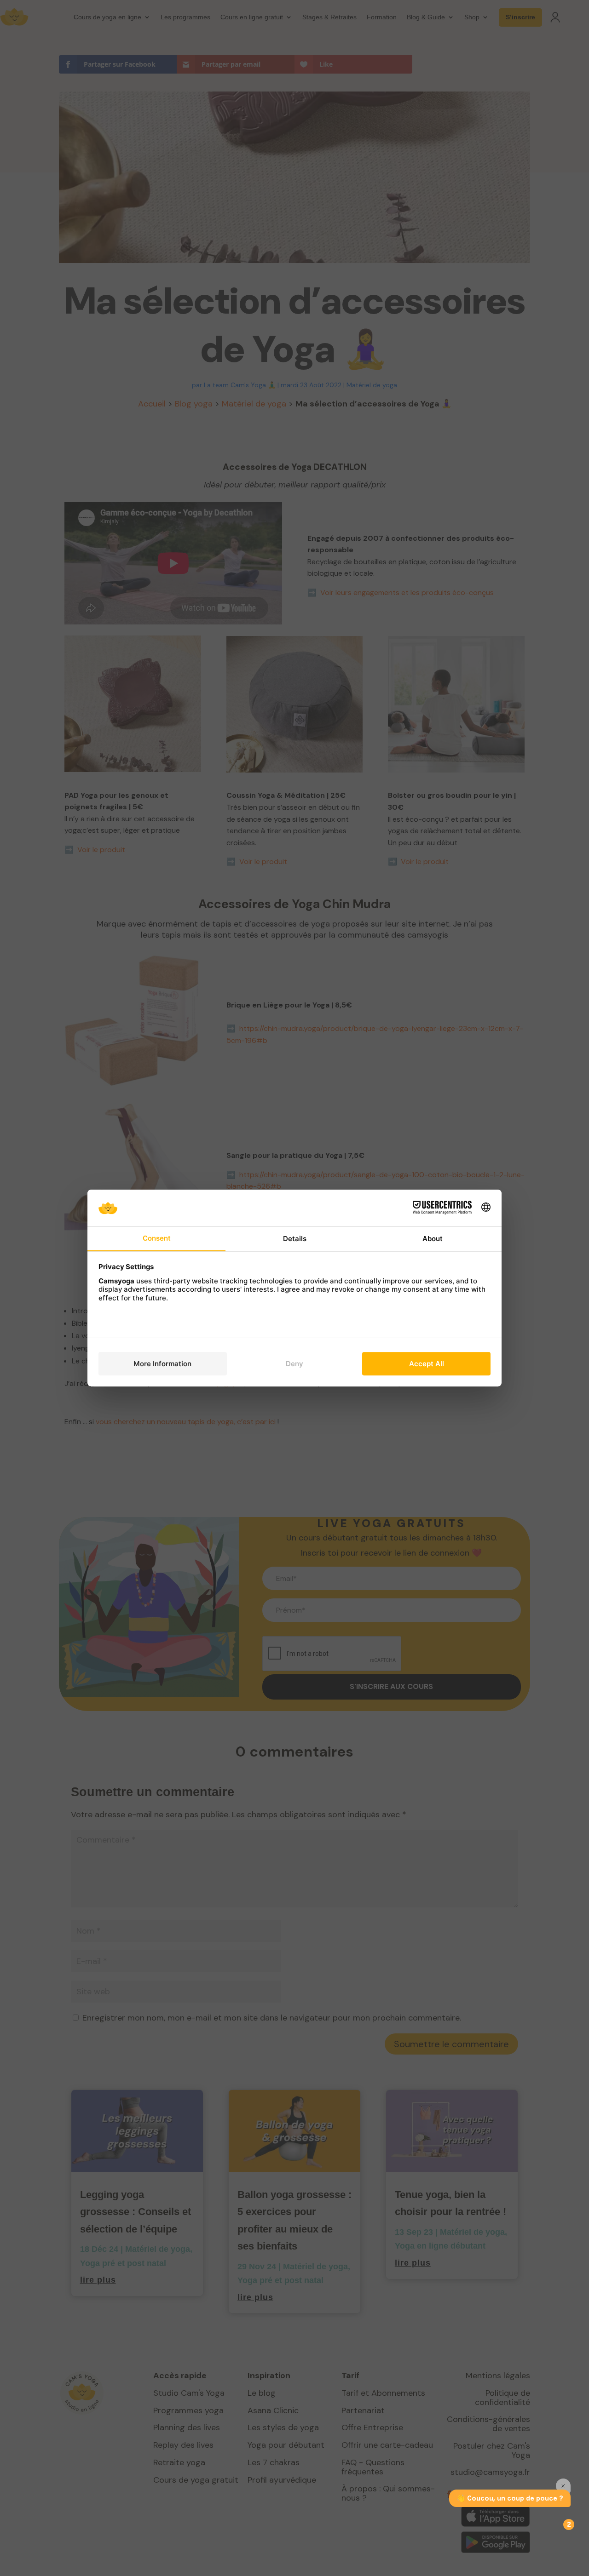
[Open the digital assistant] (565, 2524)
